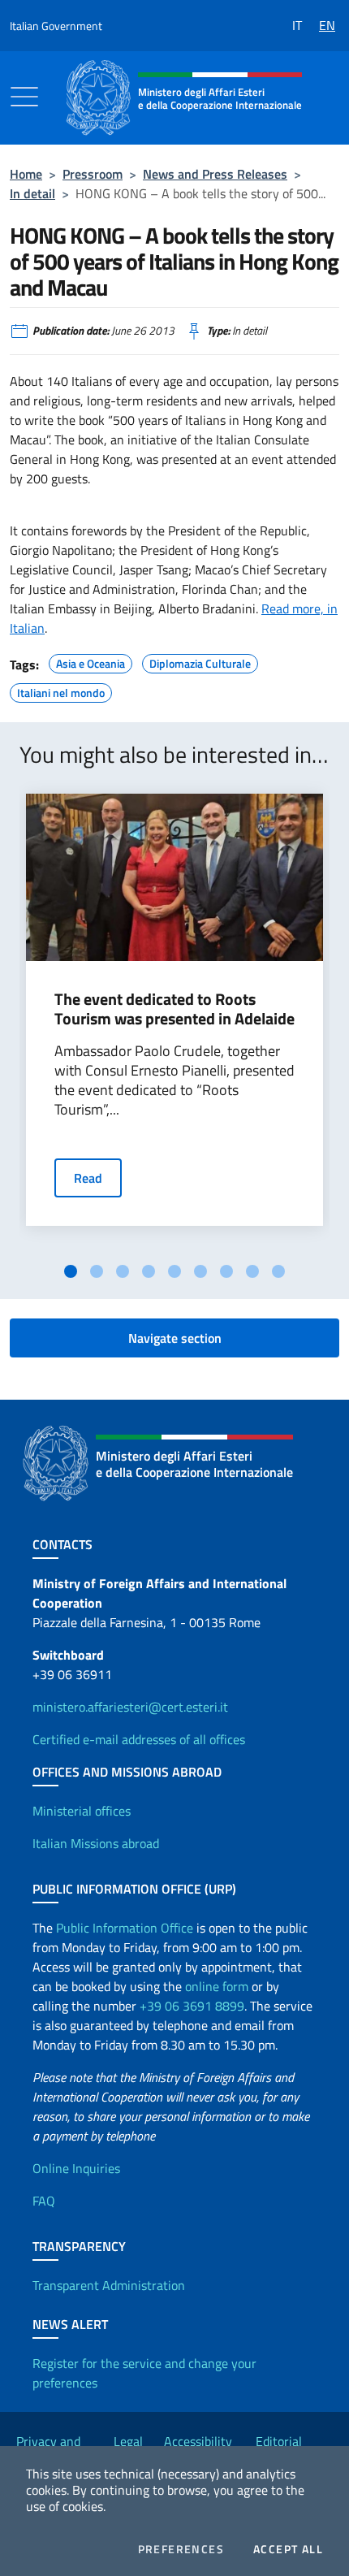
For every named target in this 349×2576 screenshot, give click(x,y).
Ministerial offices (82, 1811)
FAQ (44, 2201)
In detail (32, 193)
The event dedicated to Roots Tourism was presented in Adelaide (174, 1009)
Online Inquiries (76, 2168)
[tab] (71, 1271)
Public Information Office (125, 1928)
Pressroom (93, 174)
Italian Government (56, 26)
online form (217, 1986)
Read (88, 1178)
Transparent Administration (109, 2285)
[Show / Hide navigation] (24, 97)
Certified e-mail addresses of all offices (139, 1739)
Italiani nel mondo (61, 691)
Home (26, 174)
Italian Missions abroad (96, 1843)
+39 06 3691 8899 (192, 2006)
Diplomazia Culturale (200, 661)
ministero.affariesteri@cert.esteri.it (130, 1707)
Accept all (288, 2549)
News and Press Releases (215, 174)
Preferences (181, 2549)
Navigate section (175, 1338)
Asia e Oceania (90, 661)
